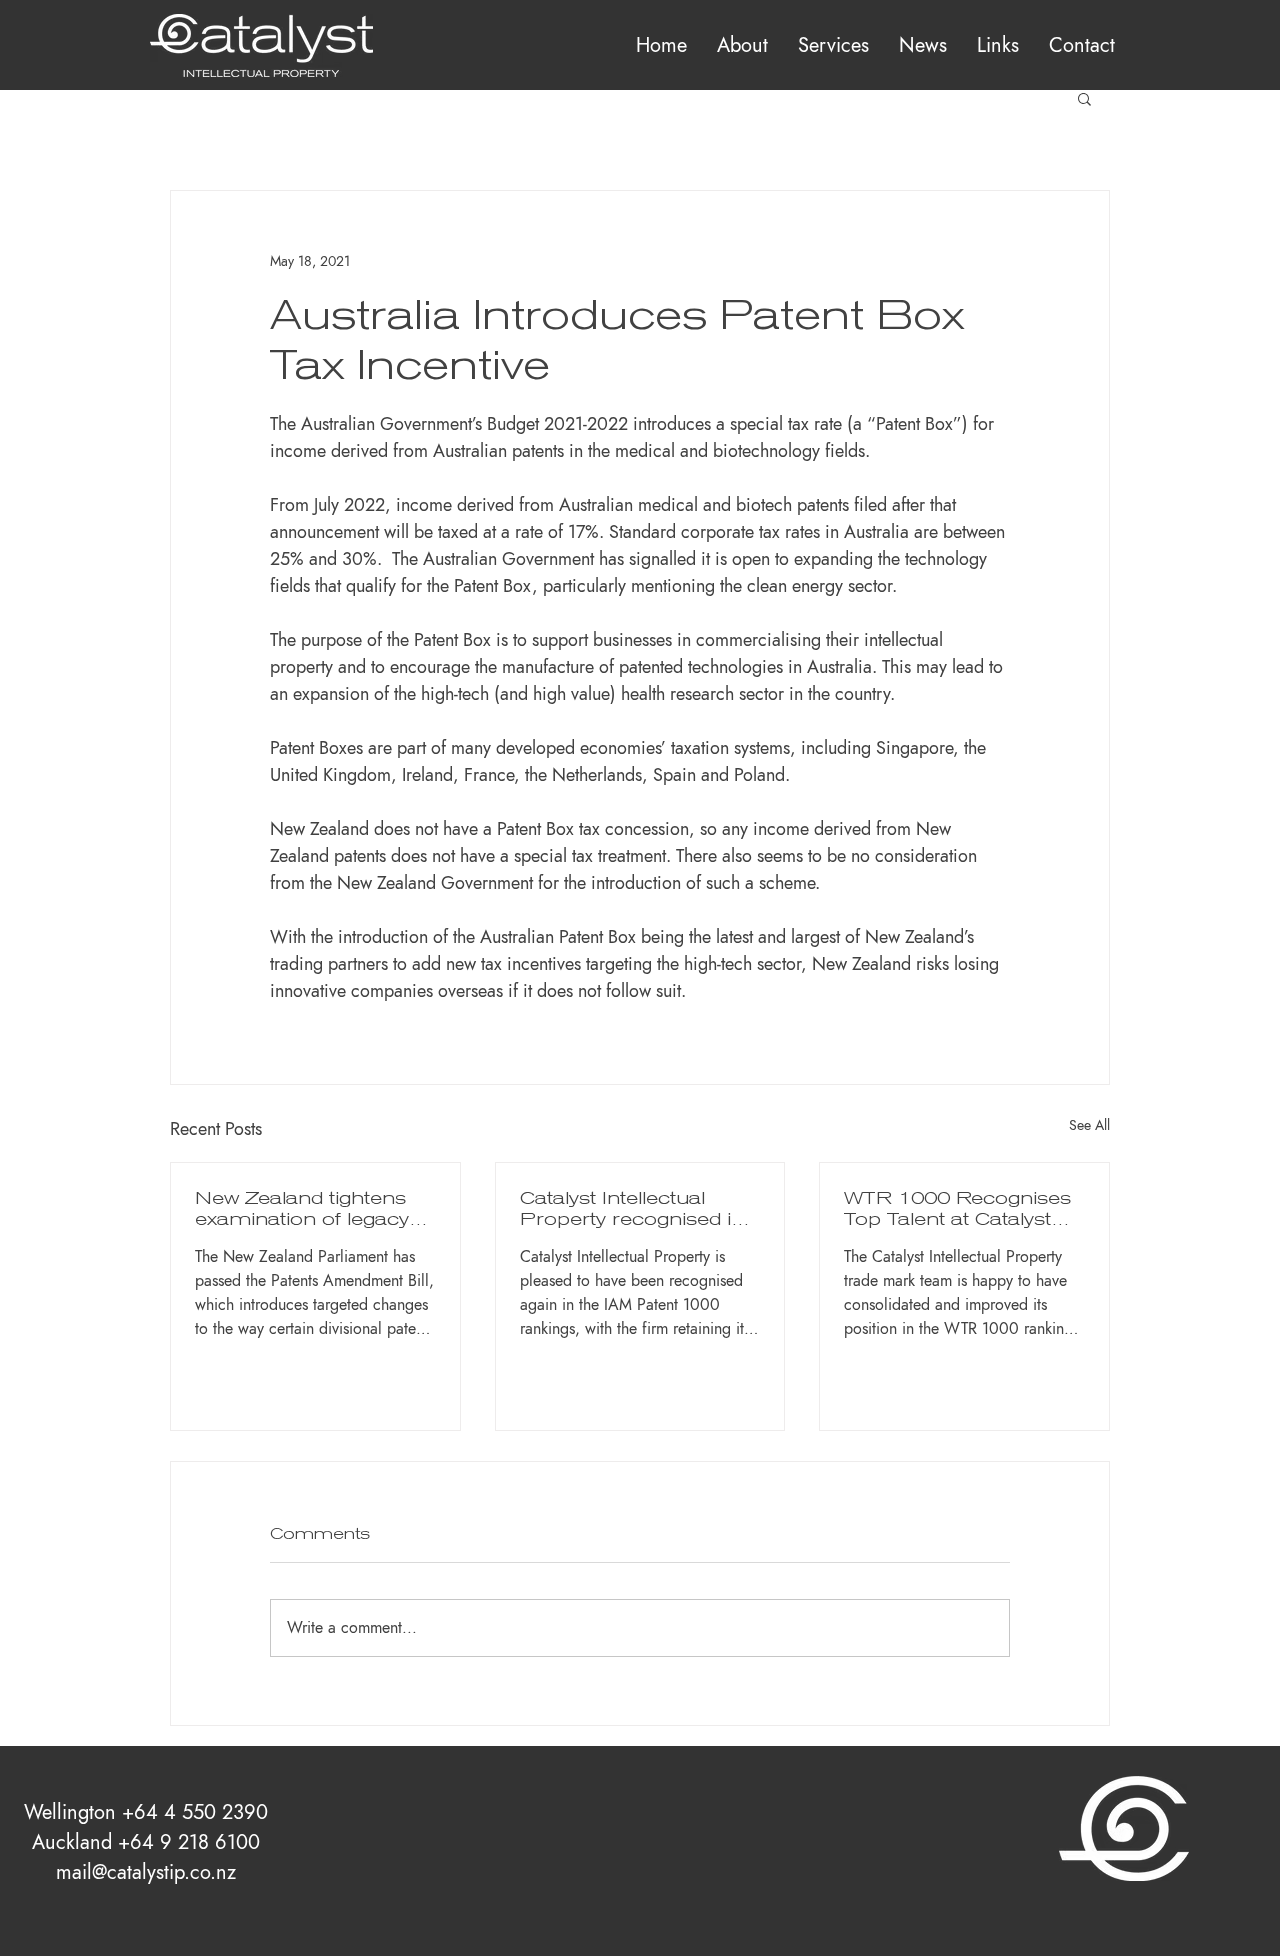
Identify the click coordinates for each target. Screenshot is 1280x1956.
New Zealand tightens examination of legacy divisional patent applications (302, 1208)
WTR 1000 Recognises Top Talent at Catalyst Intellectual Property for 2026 (957, 1208)
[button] (833, 45)
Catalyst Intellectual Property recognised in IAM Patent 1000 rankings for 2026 (632, 1208)
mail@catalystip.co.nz (146, 1872)
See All (1089, 1125)
